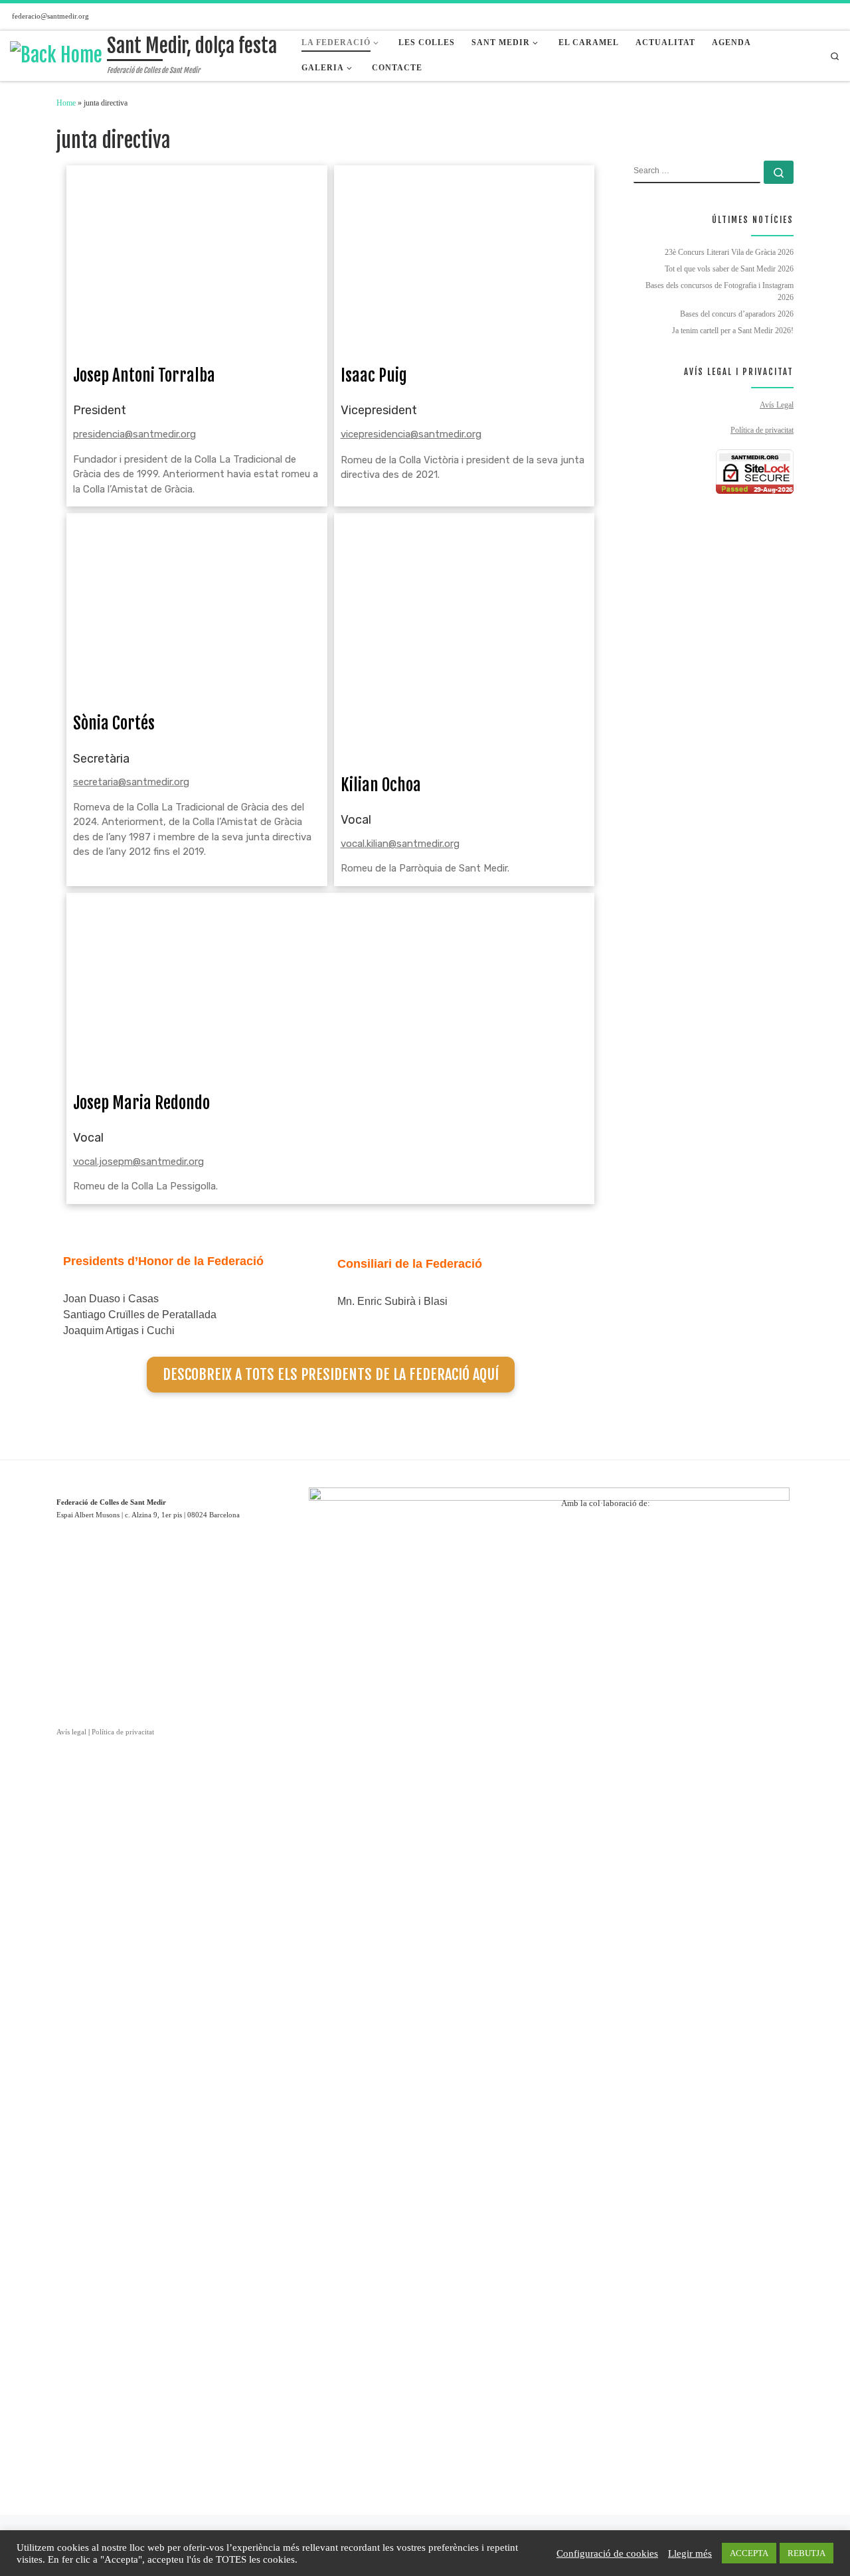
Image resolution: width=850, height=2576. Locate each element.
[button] (582, 1586)
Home (66, 103)
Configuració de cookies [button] (607, 2553)
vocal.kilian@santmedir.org (400, 844)
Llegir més (690, 2553)
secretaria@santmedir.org (131, 782)
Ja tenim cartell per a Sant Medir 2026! (733, 331)
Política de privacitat (762, 430)
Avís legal (71, 1732)
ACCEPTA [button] (749, 2553)
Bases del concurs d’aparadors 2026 (737, 314)
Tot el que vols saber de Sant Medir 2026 (729, 269)
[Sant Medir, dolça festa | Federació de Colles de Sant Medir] (56, 55)
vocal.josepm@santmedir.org (138, 1162)
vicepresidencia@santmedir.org (411, 434)
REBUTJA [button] (807, 2553)
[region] (677, 1586)
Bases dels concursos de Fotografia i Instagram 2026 (720, 291)
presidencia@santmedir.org (134, 434)
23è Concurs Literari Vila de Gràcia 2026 (729, 252)
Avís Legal (777, 405)
